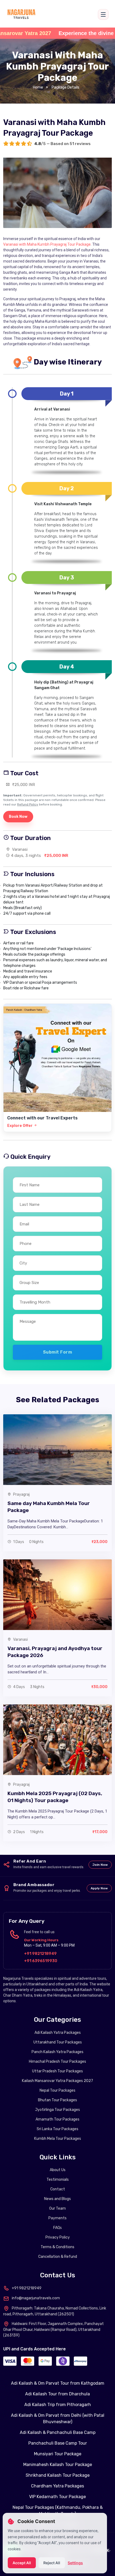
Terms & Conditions (57, 2247)
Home (38, 87)
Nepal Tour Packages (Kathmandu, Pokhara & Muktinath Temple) (58, 2511)
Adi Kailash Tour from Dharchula (57, 2394)
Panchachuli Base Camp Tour (58, 2443)
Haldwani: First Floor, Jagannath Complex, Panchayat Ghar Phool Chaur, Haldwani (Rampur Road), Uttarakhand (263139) (53, 2330)
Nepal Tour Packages (57, 2090)
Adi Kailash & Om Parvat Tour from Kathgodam (58, 2383)
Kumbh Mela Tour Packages (58, 2139)
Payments (57, 2218)
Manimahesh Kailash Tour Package (58, 2465)
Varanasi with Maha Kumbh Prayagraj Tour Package (47, 244)
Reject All (52, 2563)
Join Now (100, 1865)
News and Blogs (57, 2199)
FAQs (57, 2228)
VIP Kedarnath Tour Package (57, 2497)
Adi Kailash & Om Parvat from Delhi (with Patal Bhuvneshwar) (58, 2419)
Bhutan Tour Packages (57, 2100)
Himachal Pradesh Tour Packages (57, 2062)
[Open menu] (103, 14)
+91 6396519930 (41, 1961)
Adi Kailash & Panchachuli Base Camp (58, 2432)
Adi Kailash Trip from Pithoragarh (58, 2405)
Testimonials (58, 2180)
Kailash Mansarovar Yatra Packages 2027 (57, 2081)
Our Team (57, 2208)
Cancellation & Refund (58, 2257)
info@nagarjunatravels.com (36, 2298)
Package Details (66, 87)
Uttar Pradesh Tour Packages (57, 2071)
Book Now (18, 817)
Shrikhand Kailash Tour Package (58, 2475)
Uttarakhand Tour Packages (58, 2042)
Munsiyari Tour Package (58, 2454)
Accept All (22, 2563)
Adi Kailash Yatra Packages (58, 2033)
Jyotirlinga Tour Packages (57, 2110)
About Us (58, 2170)
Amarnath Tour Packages (57, 2119)
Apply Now (99, 1888)
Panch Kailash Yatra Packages (57, 2052)
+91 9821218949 (40, 1954)
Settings (75, 2563)
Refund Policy (28, 804)
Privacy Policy (58, 2237)
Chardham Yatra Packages (57, 2486)
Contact (58, 2189)
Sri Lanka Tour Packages (57, 2129)
